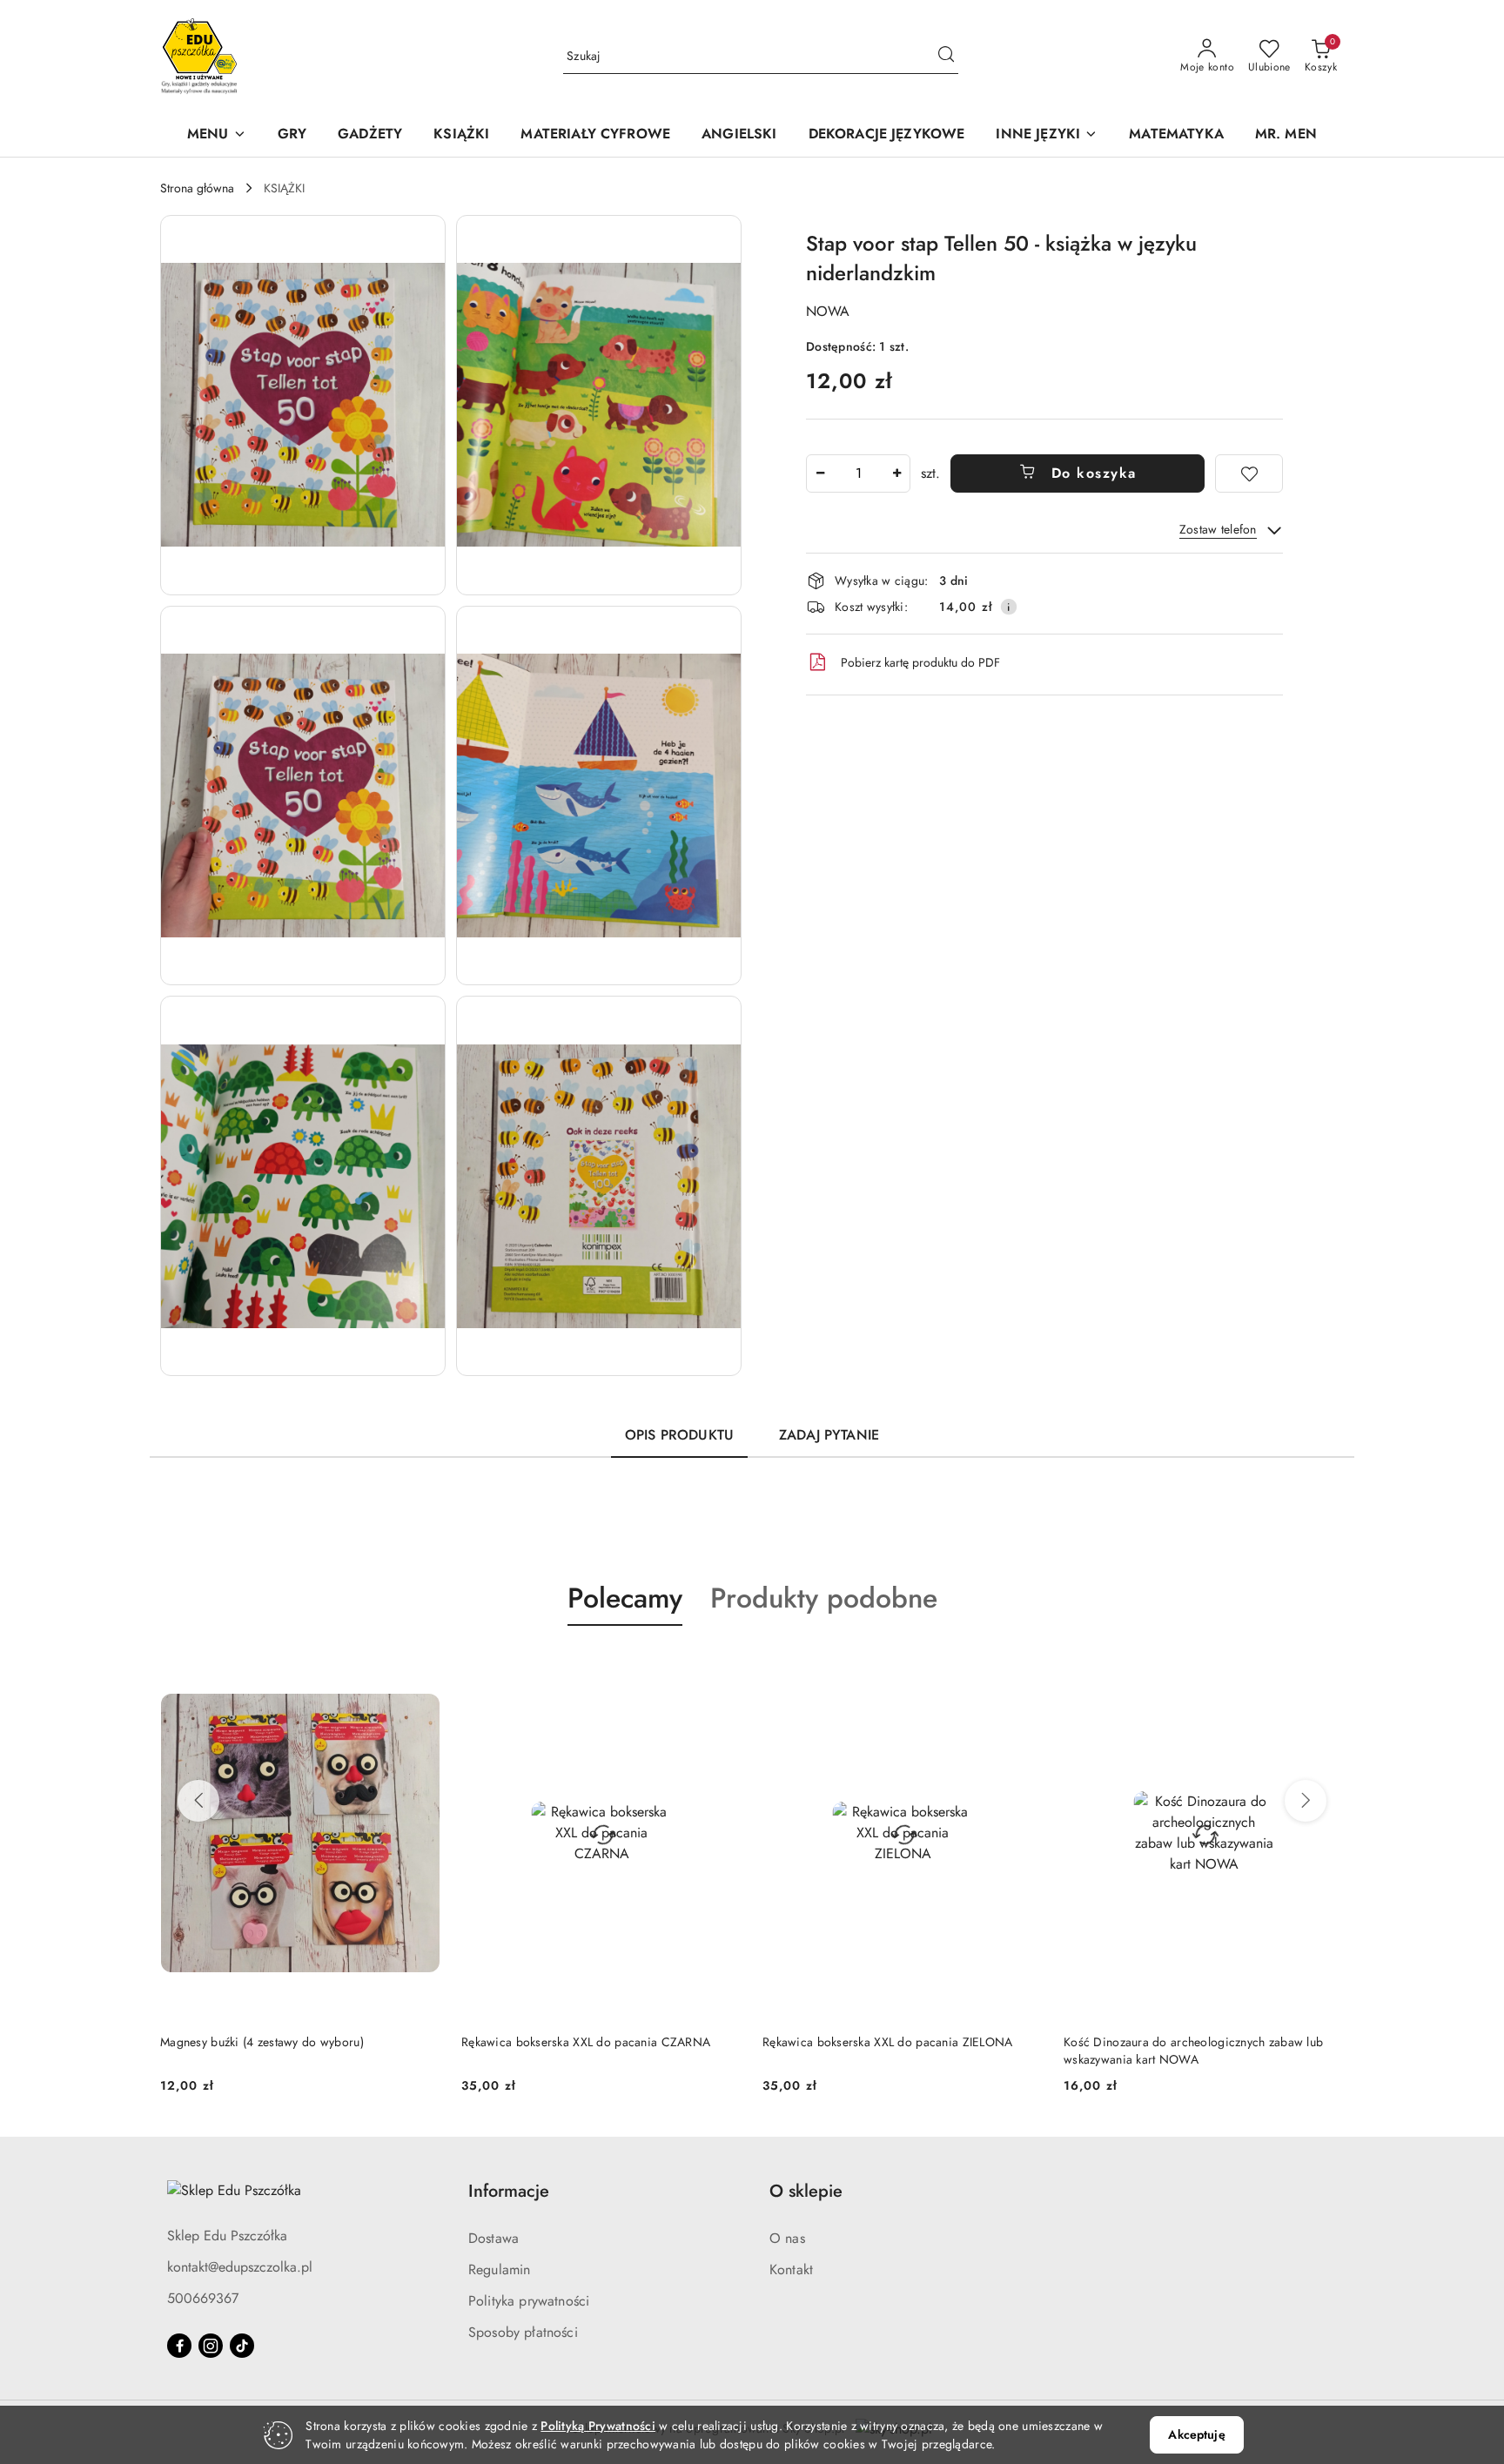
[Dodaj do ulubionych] (1249, 473)
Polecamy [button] (625, 1598)
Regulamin (499, 2269)
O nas (787, 2238)
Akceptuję (1196, 2434)
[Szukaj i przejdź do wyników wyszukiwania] (946, 57)
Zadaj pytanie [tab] (829, 1435)
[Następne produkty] (1306, 1801)
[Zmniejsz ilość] (820, 473)
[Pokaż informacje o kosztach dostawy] (1009, 607)
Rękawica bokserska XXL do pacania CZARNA (285, 2042)
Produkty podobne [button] (824, 1598)
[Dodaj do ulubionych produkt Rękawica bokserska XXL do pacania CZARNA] (420, 1667)
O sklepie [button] (806, 2191)
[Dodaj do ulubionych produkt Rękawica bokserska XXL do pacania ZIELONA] (722, 1667)
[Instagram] (211, 2346)
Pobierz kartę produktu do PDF (920, 662)
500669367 (203, 2298)
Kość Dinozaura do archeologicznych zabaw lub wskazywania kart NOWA (892, 2051)
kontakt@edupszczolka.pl (240, 2267)
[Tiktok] (242, 2346)
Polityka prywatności (529, 2301)
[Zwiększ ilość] (896, 473)
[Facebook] (179, 2346)
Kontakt (791, 2269)
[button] (217, 135)
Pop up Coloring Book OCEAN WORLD (1172, 2042)
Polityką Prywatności (598, 2426)
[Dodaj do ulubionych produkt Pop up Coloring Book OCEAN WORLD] (1324, 1667)
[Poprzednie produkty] (198, 1801)
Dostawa (493, 2238)
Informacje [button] (509, 2191)
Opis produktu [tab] (679, 1435)
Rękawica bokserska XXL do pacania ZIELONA (586, 2042)
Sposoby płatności (523, 2332)
